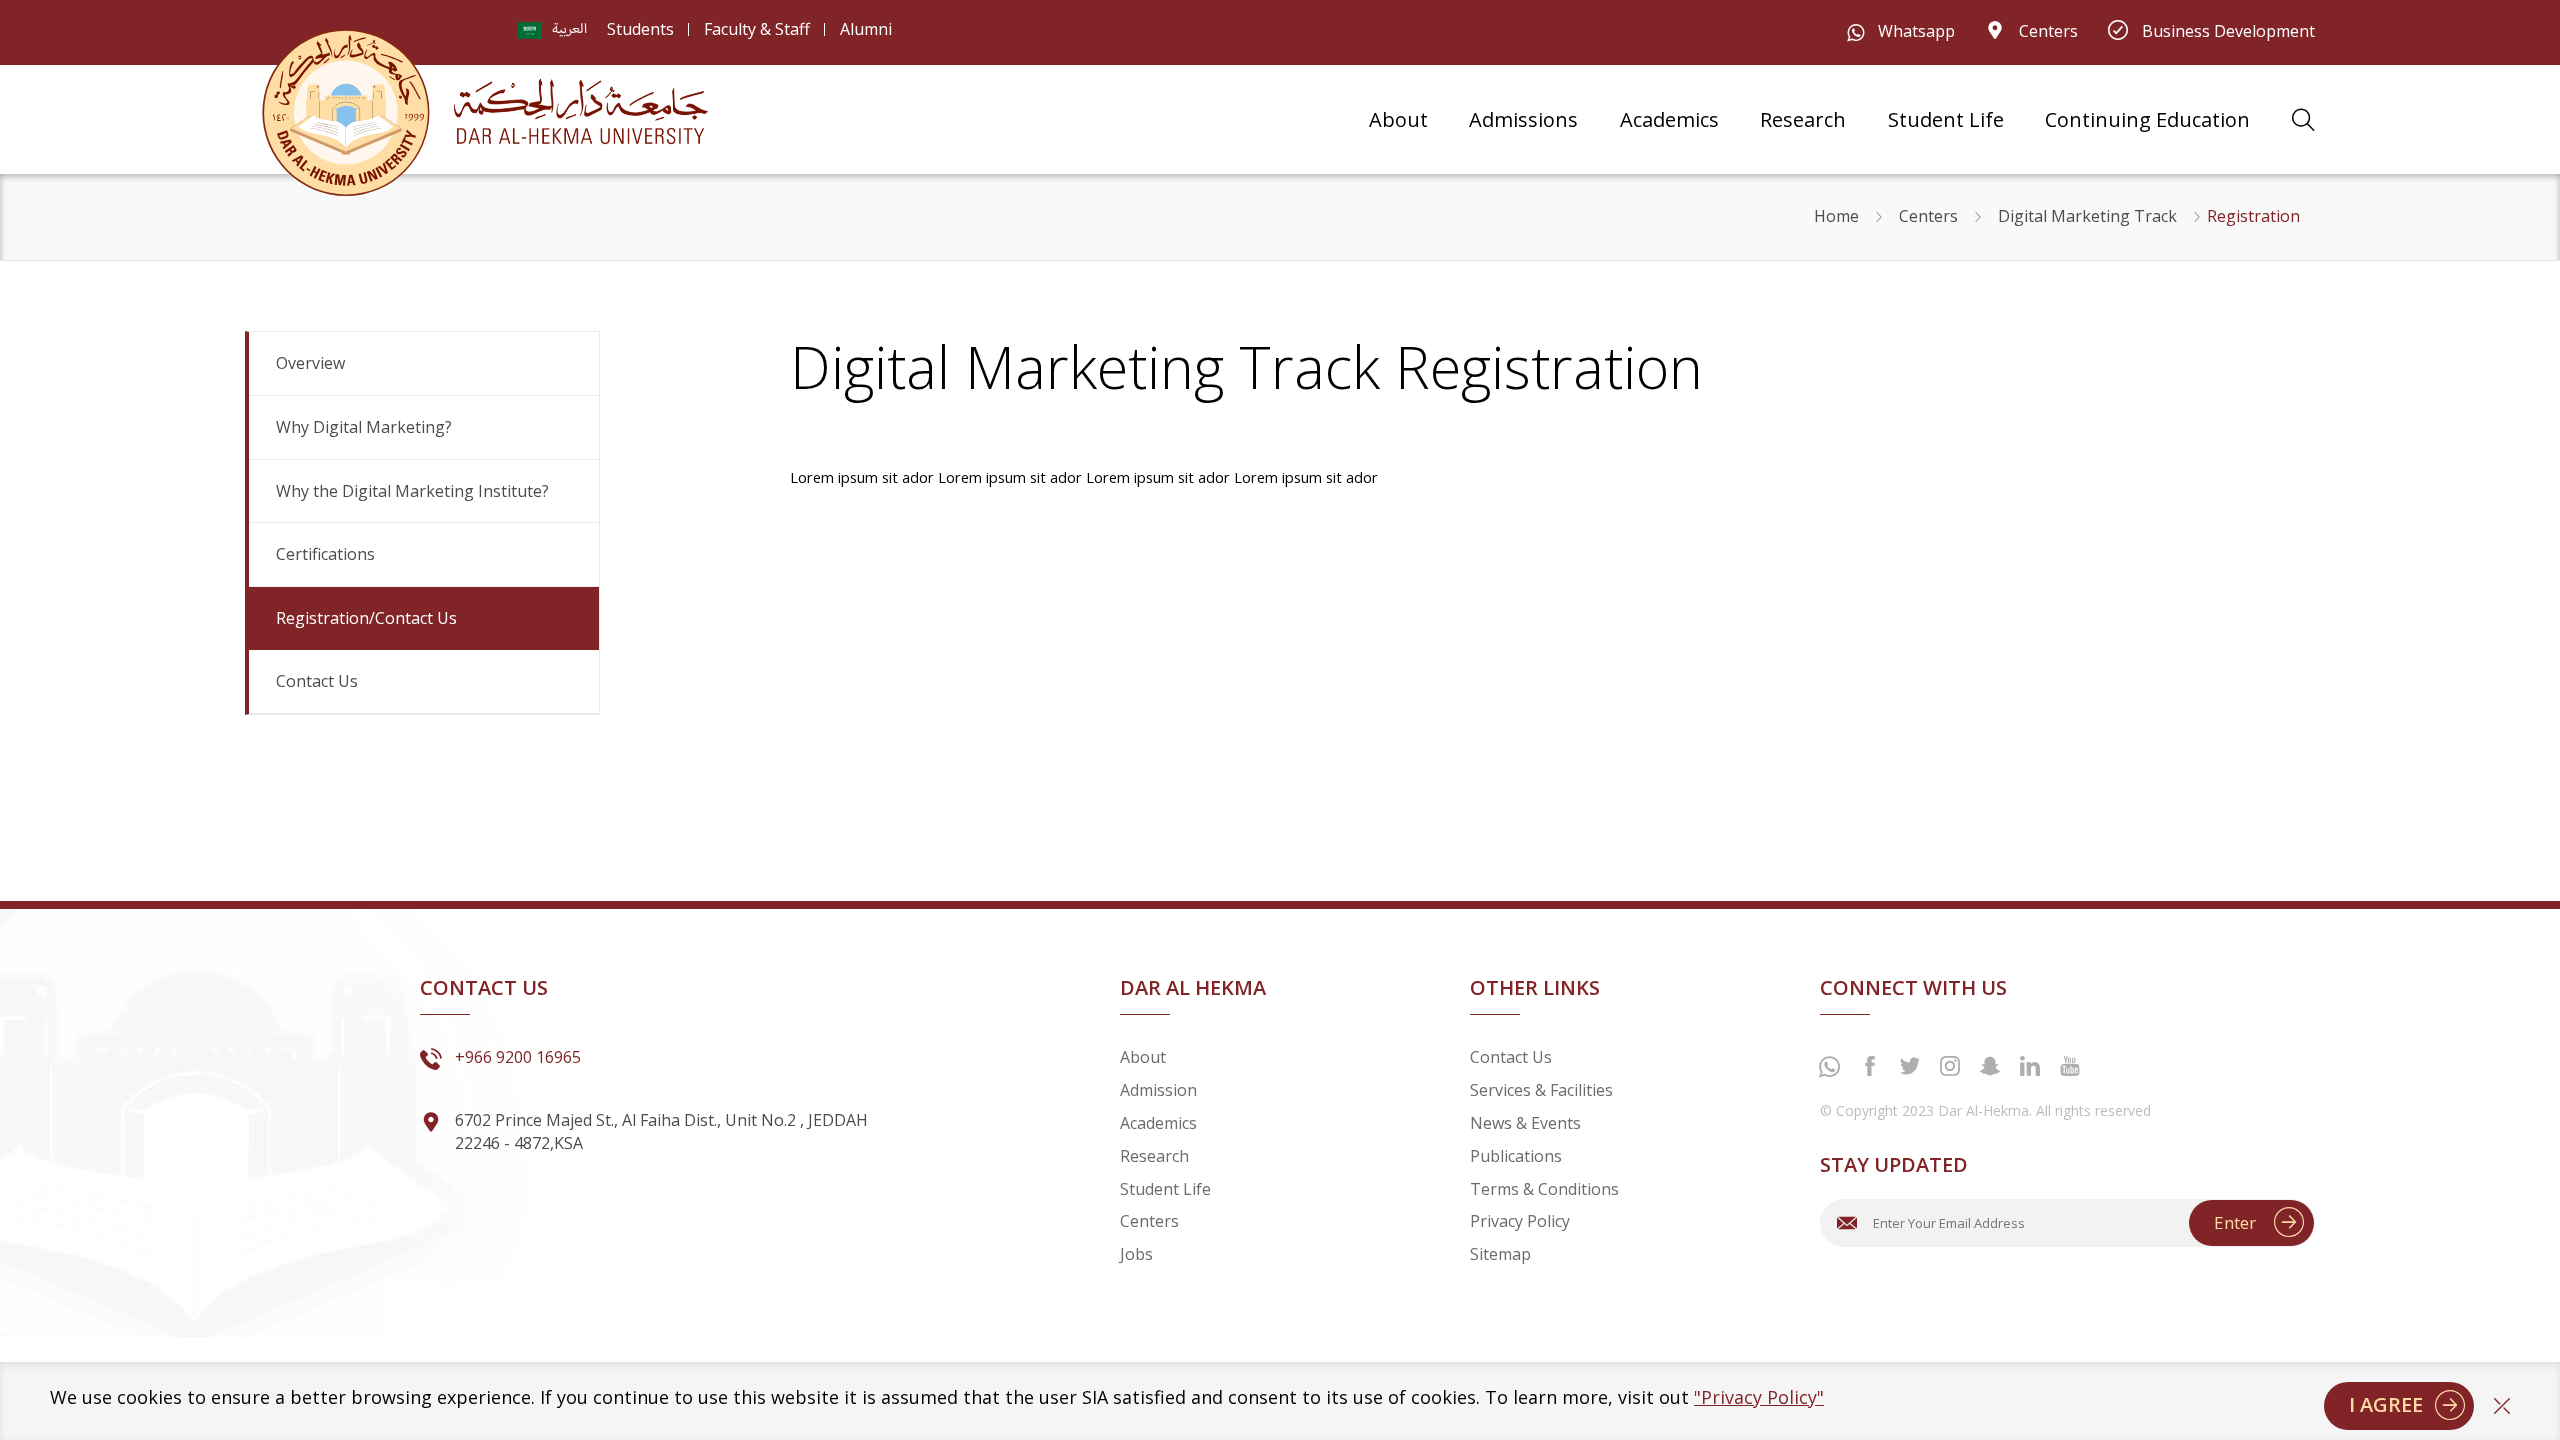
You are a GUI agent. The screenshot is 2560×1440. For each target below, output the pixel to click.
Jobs (1136, 1254)
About (1398, 120)
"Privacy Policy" (1759, 1397)
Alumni (866, 29)
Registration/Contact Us (366, 618)
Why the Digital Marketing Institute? (412, 491)
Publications (1516, 1156)
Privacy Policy (1520, 1221)
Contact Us (317, 681)
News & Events (1525, 1123)
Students (640, 29)
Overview (310, 363)
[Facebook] (1870, 1066)
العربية (569, 29)
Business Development (2226, 31)
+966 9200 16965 (518, 1057)
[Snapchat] (1990, 1066)
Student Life (1946, 120)
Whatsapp (1914, 31)
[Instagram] (1950, 1066)
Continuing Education (2147, 120)
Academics (1669, 120)
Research (1803, 120)
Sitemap (1500, 1254)
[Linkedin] (2030, 1066)
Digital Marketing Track (2087, 216)
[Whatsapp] (1830, 1068)
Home (1836, 216)
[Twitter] (1910, 1066)
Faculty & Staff (757, 29)
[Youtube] (2070, 1066)
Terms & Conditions (1544, 1189)
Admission (1158, 1090)
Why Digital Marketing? (364, 427)
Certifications (325, 554)
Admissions (1523, 120)
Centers (2046, 31)
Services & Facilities (1541, 1090)
